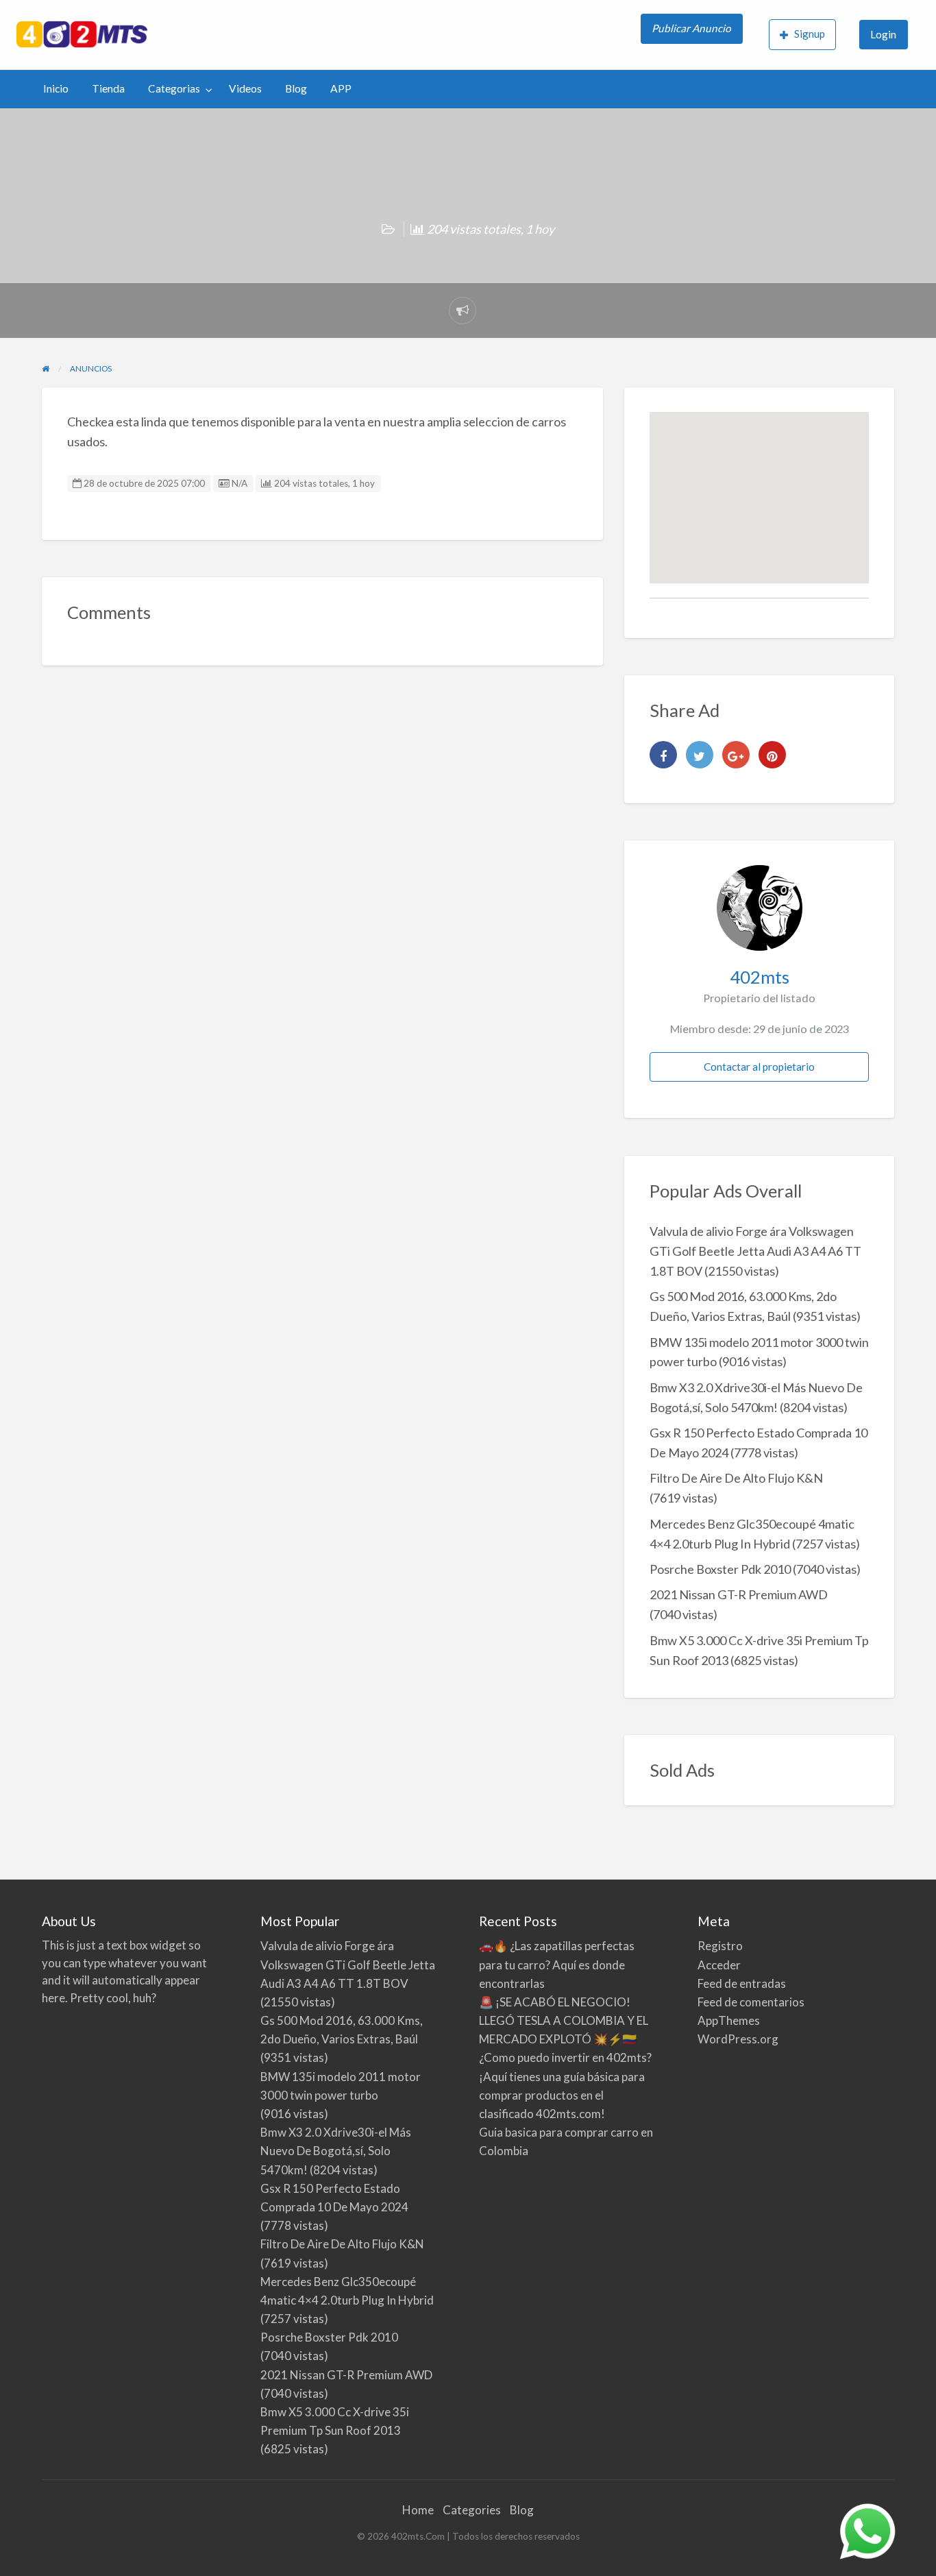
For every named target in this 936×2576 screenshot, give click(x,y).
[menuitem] (693, 35)
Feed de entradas (742, 1983)
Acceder (719, 1965)
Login (883, 34)
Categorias (174, 88)
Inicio (56, 88)
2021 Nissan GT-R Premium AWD (739, 1594)
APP (341, 88)
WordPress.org (738, 2039)
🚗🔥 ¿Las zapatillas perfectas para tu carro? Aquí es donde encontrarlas (557, 1964)
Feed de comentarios (751, 2002)
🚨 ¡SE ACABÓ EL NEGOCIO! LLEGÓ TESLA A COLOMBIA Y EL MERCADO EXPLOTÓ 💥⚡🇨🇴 (564, 2020)
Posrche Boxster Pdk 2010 (720, 1569)
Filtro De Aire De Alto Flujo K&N (736, 1478)
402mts (760, 977)
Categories (472, 2510)
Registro (720, 1946)
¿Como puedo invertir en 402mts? (565, 2057)
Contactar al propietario (759, 1067)
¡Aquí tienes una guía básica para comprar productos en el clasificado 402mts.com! (562, 2095)
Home (418, 2510)
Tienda (108, 88)
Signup (810, 34)
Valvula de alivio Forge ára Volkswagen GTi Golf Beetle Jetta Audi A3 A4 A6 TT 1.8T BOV (755, 1251)
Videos (245, 88)
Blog (296, 88)
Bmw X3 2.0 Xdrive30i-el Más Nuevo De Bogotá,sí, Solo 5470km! (336, 2151)
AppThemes (729, 2020)
